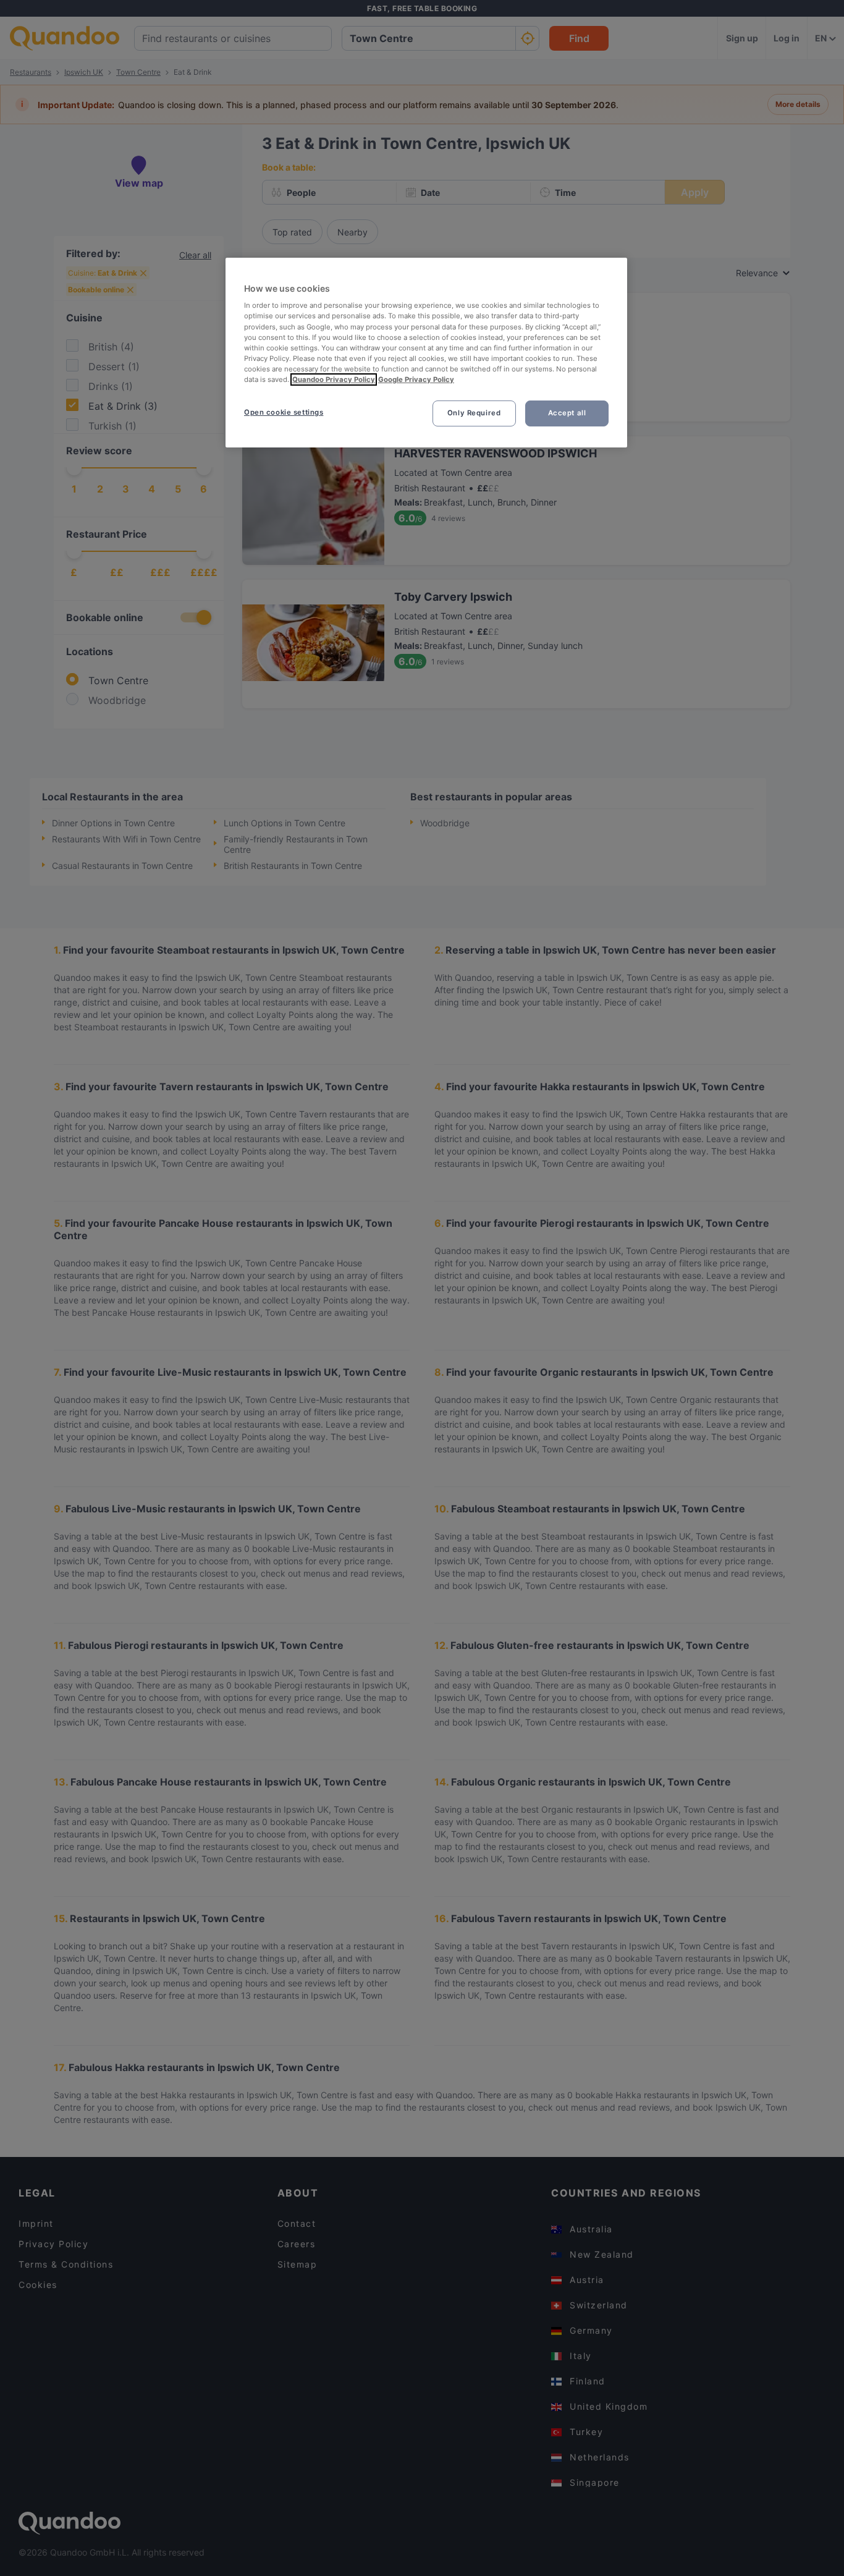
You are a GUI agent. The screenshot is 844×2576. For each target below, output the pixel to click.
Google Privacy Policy (416, 379)
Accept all (567, 413)
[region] (426, 353)
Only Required (474, 413)
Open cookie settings (284, 412)
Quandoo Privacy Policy (334, 379)
